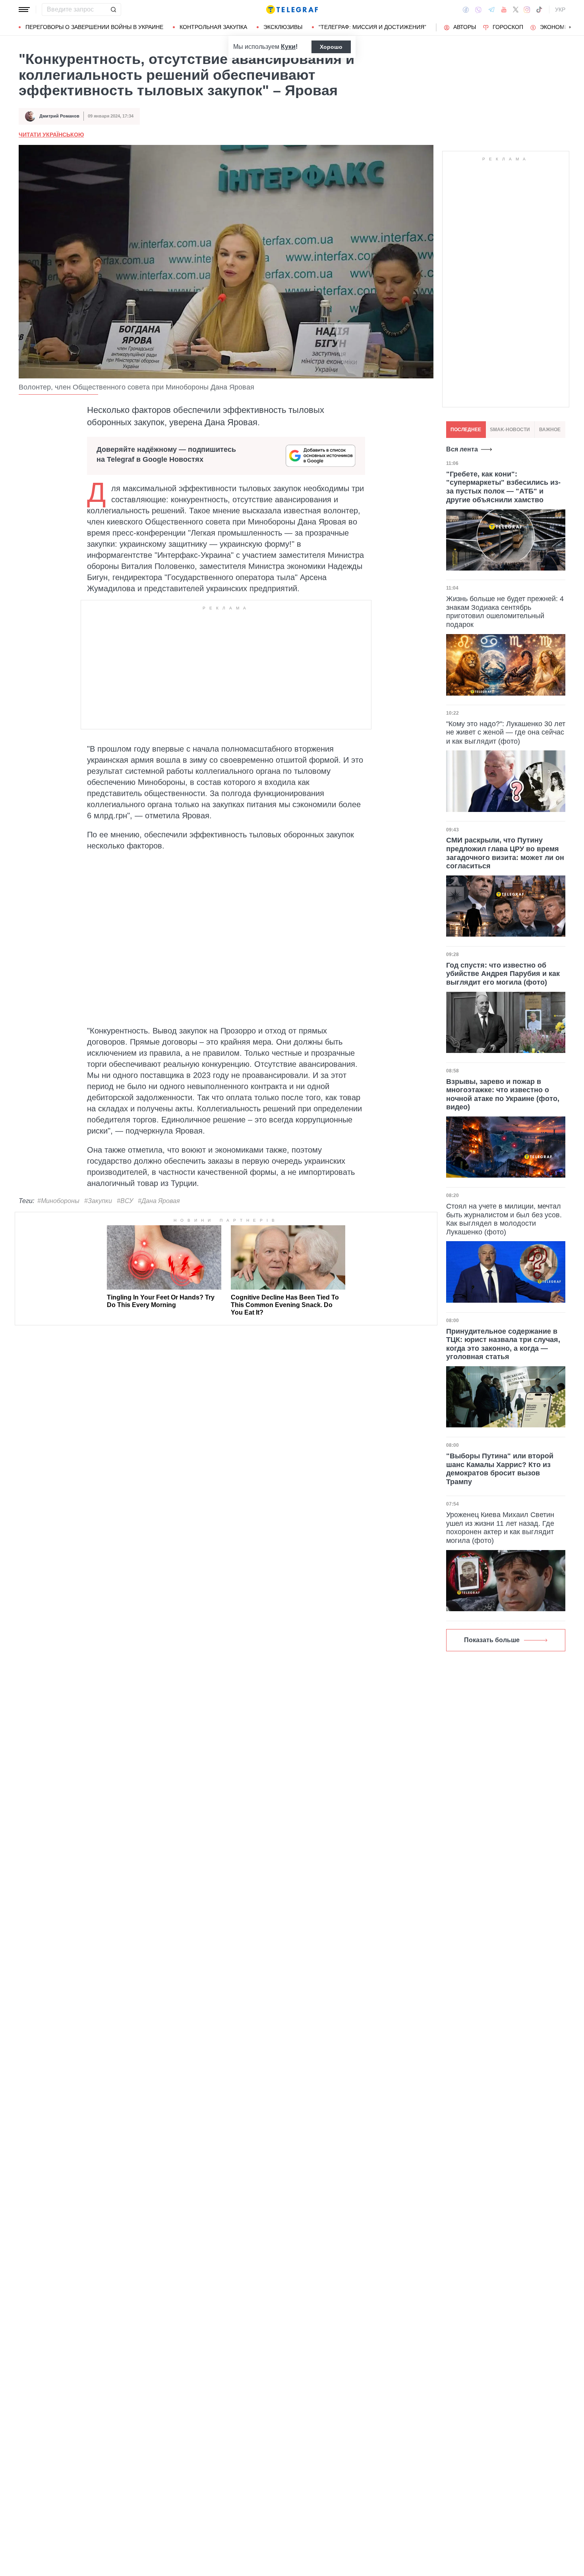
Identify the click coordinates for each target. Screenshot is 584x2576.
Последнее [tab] (466, 430)
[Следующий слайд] (570, 27)
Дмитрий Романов (59, 116)
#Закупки (98, 1201)
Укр (560, 10)
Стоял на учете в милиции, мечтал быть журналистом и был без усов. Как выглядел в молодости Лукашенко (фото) (504, 1219)
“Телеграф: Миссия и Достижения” (372, 27)
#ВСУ (125, 1201)
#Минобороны (58, 1201)
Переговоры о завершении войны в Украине (94, 27)
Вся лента (462, 449)
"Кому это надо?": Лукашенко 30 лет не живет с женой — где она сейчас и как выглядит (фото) (506, 732)
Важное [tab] (550, 430)
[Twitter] (516, 10)
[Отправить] (113, 10)
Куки (288, 47)
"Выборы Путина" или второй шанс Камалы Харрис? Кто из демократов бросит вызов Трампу (500, 1469)
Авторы (465, 27)
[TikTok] (539, 10)
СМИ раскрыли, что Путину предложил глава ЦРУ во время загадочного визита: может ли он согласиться (505, 853)
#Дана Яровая (159, 1201)
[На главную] (292, 10)
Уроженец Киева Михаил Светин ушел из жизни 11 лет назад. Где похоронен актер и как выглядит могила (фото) (500, 1528)
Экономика (558, 27)
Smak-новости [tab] (510, 430)
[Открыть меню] (24, 10)
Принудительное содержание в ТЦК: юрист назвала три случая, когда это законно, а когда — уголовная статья (503, 1344)
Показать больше (492, 1640)
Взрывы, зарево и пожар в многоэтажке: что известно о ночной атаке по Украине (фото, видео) (503, 1094)
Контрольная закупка (213, 27)
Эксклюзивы (283, 27)
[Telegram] (491, 10)
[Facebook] (466, 10)
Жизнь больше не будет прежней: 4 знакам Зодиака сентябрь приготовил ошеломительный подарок (505, 612)
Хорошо (331, 47)
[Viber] (478, 10)
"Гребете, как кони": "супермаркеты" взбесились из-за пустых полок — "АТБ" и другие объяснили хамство (503, 487)
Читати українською (51, 135)
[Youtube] (504, 10)
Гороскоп (508, 27)
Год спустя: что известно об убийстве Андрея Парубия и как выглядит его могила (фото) (503, 974)
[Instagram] (527, 10)
